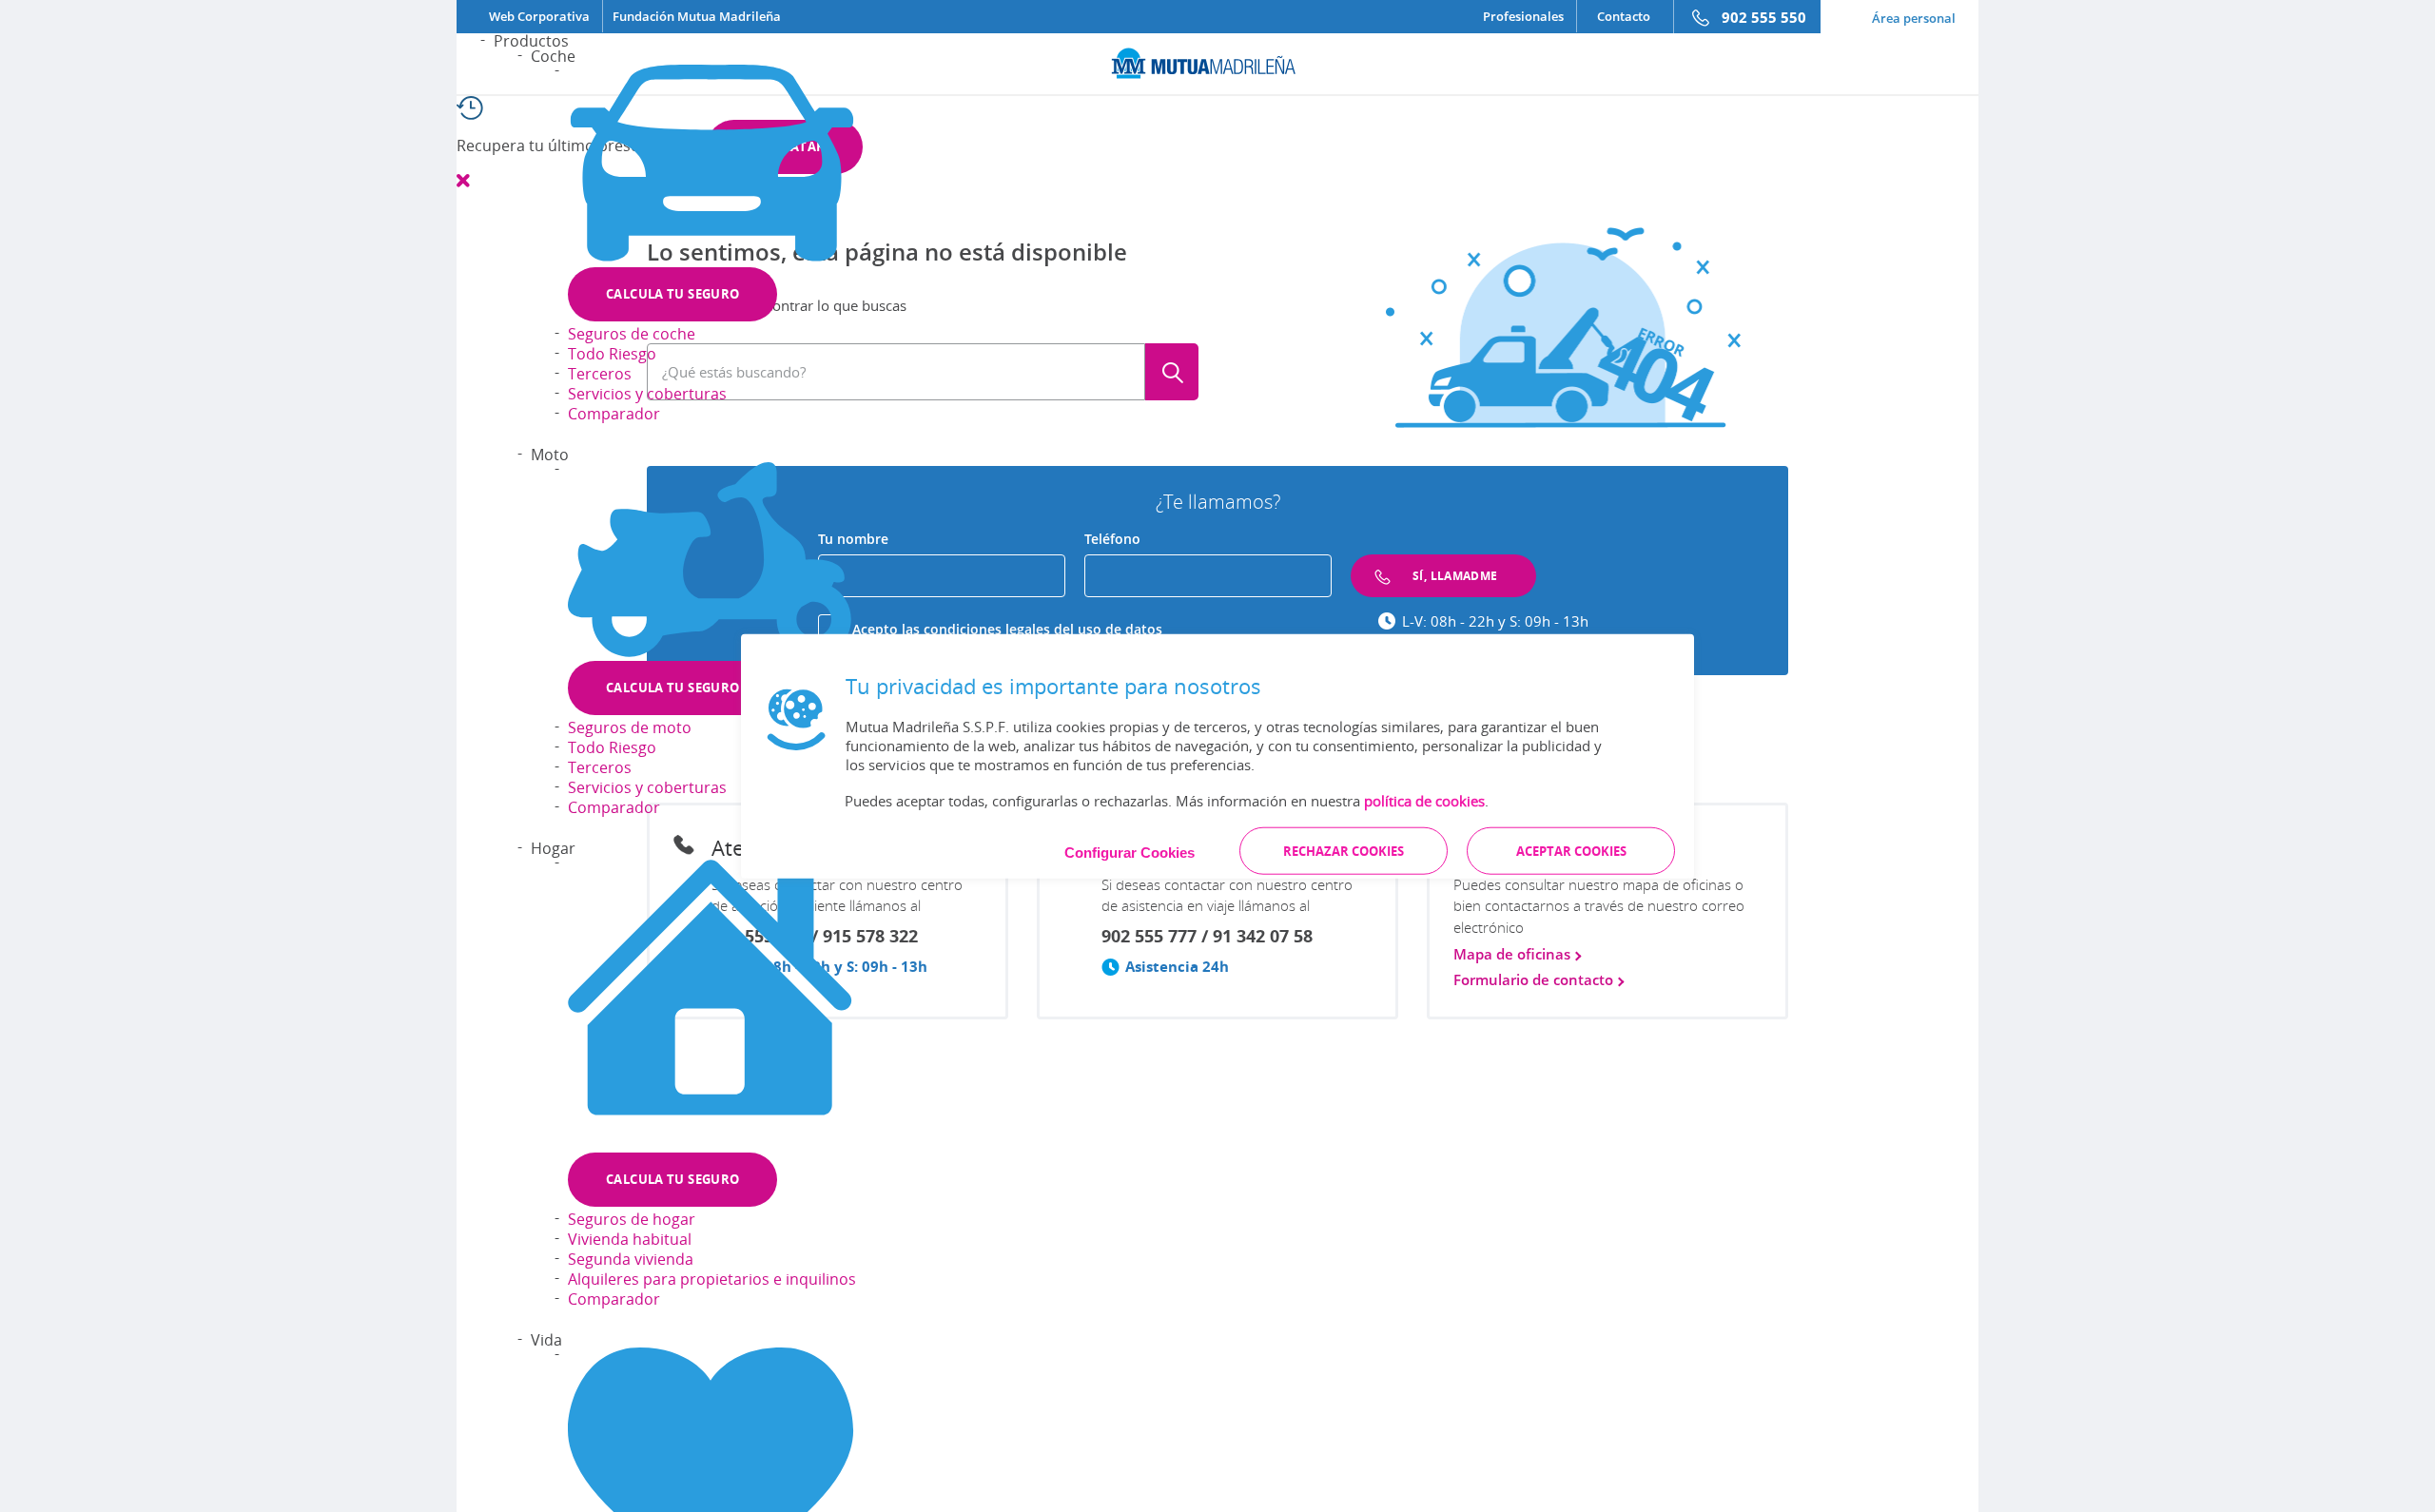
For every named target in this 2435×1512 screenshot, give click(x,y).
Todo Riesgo (612, 354)
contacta (1627, 1286)
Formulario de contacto (1535, 980)
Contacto (1624, 16)
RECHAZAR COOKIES (1344, 850)
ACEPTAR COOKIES (1571, 850)
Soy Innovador (1156, 1210)
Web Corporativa (539, 16)
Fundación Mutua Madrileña (697, 16)
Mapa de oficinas (1514, 954)
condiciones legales (989, 629)
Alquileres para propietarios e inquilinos (712, 1279)
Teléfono (1112, 539)
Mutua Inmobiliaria (932, 1210)
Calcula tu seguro (672, 294)
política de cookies (1424, 800)
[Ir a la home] (1217, 61)
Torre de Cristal (1052, 1210)
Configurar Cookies (1130, 852)
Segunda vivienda (631, 1259)
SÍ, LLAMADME (1455, 576)
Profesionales (1523, 16)
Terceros (600, 374)
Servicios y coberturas (647, 394)
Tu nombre (853, 539)
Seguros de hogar (632, 1219)
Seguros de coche (632, 334)
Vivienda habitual (630, 1239)
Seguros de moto (630, 727)
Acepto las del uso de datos (1007, 629)
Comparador (614, 414)
